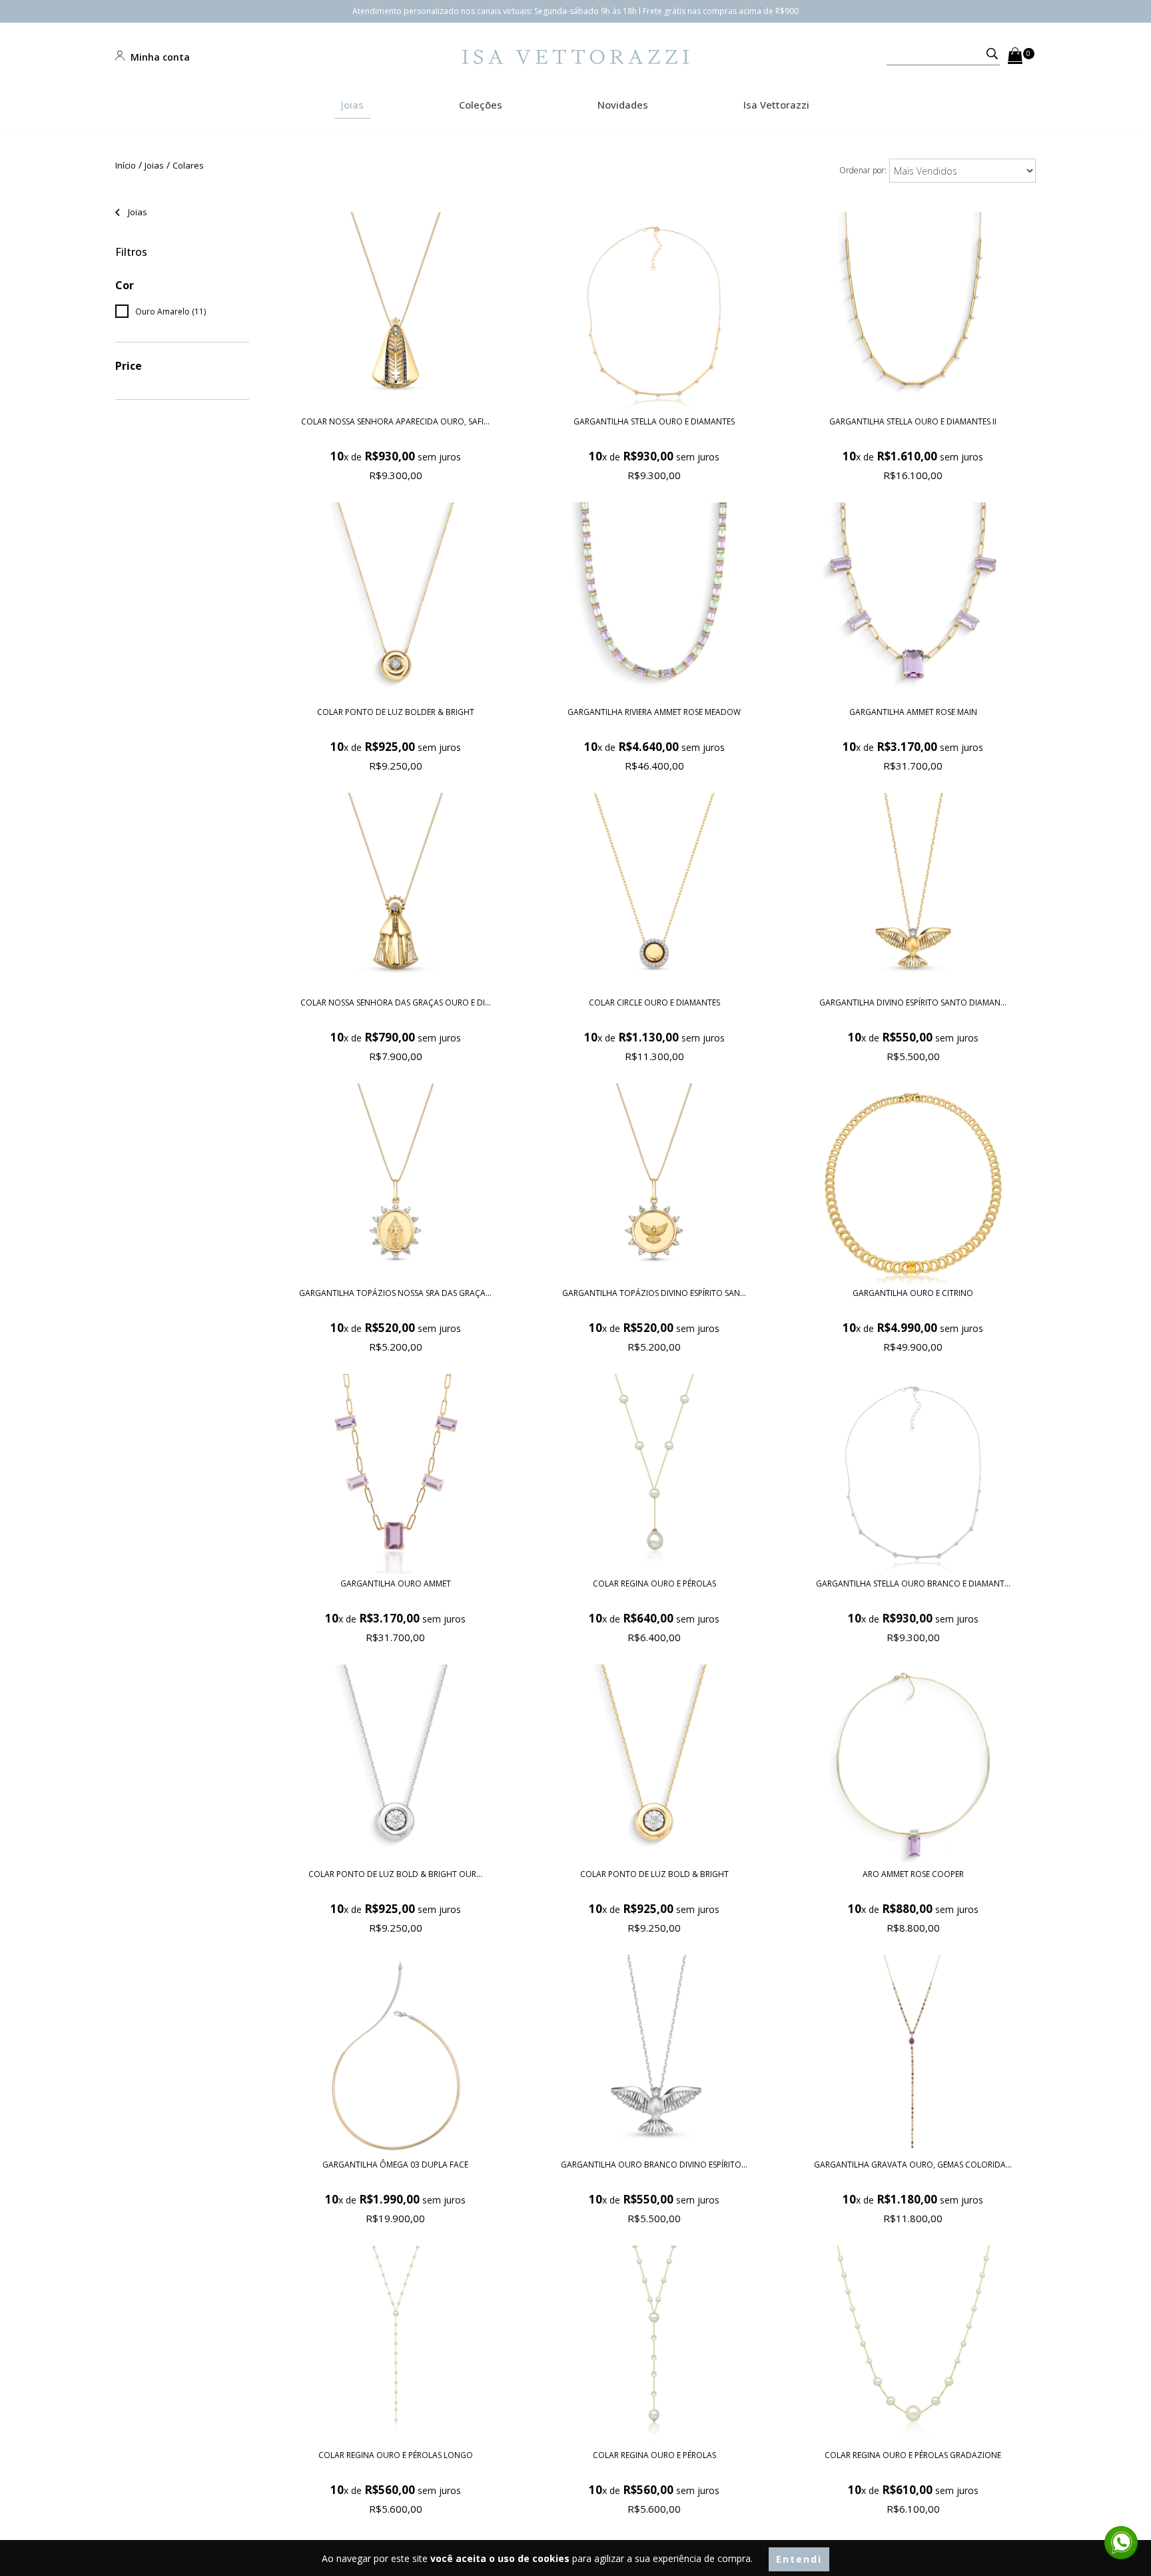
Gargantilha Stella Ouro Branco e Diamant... (913, 1584)
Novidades (623, 105)
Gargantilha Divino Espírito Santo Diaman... (913, 1002)
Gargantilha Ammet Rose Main (913, 712)
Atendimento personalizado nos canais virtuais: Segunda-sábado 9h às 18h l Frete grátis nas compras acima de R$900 (575, 11)
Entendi (799, 2559)
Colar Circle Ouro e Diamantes (654, 1002)
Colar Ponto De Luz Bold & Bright (654, 1874)
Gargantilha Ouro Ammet (396, 1584)
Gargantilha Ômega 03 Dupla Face (395, 2165)
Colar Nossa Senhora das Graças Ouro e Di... (396, 1002)
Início (126, 165)
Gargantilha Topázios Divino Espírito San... (654, 1293)
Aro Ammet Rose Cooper (913, 1874)
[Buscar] (986, 53)
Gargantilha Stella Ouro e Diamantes (654, 421)
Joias (352, 105)
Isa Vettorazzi (776, 105)
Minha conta (159, 57)
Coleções (481, 105)
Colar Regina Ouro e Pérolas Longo (396, 2455)
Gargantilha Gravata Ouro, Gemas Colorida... (913, 2165)
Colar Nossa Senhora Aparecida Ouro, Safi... (395, 421)
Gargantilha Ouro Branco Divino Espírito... (654, 2165)
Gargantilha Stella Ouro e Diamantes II (913, 421)
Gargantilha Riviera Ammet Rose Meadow (654, 712)
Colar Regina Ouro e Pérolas (654, 1584)
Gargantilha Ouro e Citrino (913, 1293)
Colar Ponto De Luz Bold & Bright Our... (395, 1874)
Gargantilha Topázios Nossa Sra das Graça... (395, 1293)
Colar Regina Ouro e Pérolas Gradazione (913, 2455)
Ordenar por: (863, 170)
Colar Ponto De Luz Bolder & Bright (396, 712)
